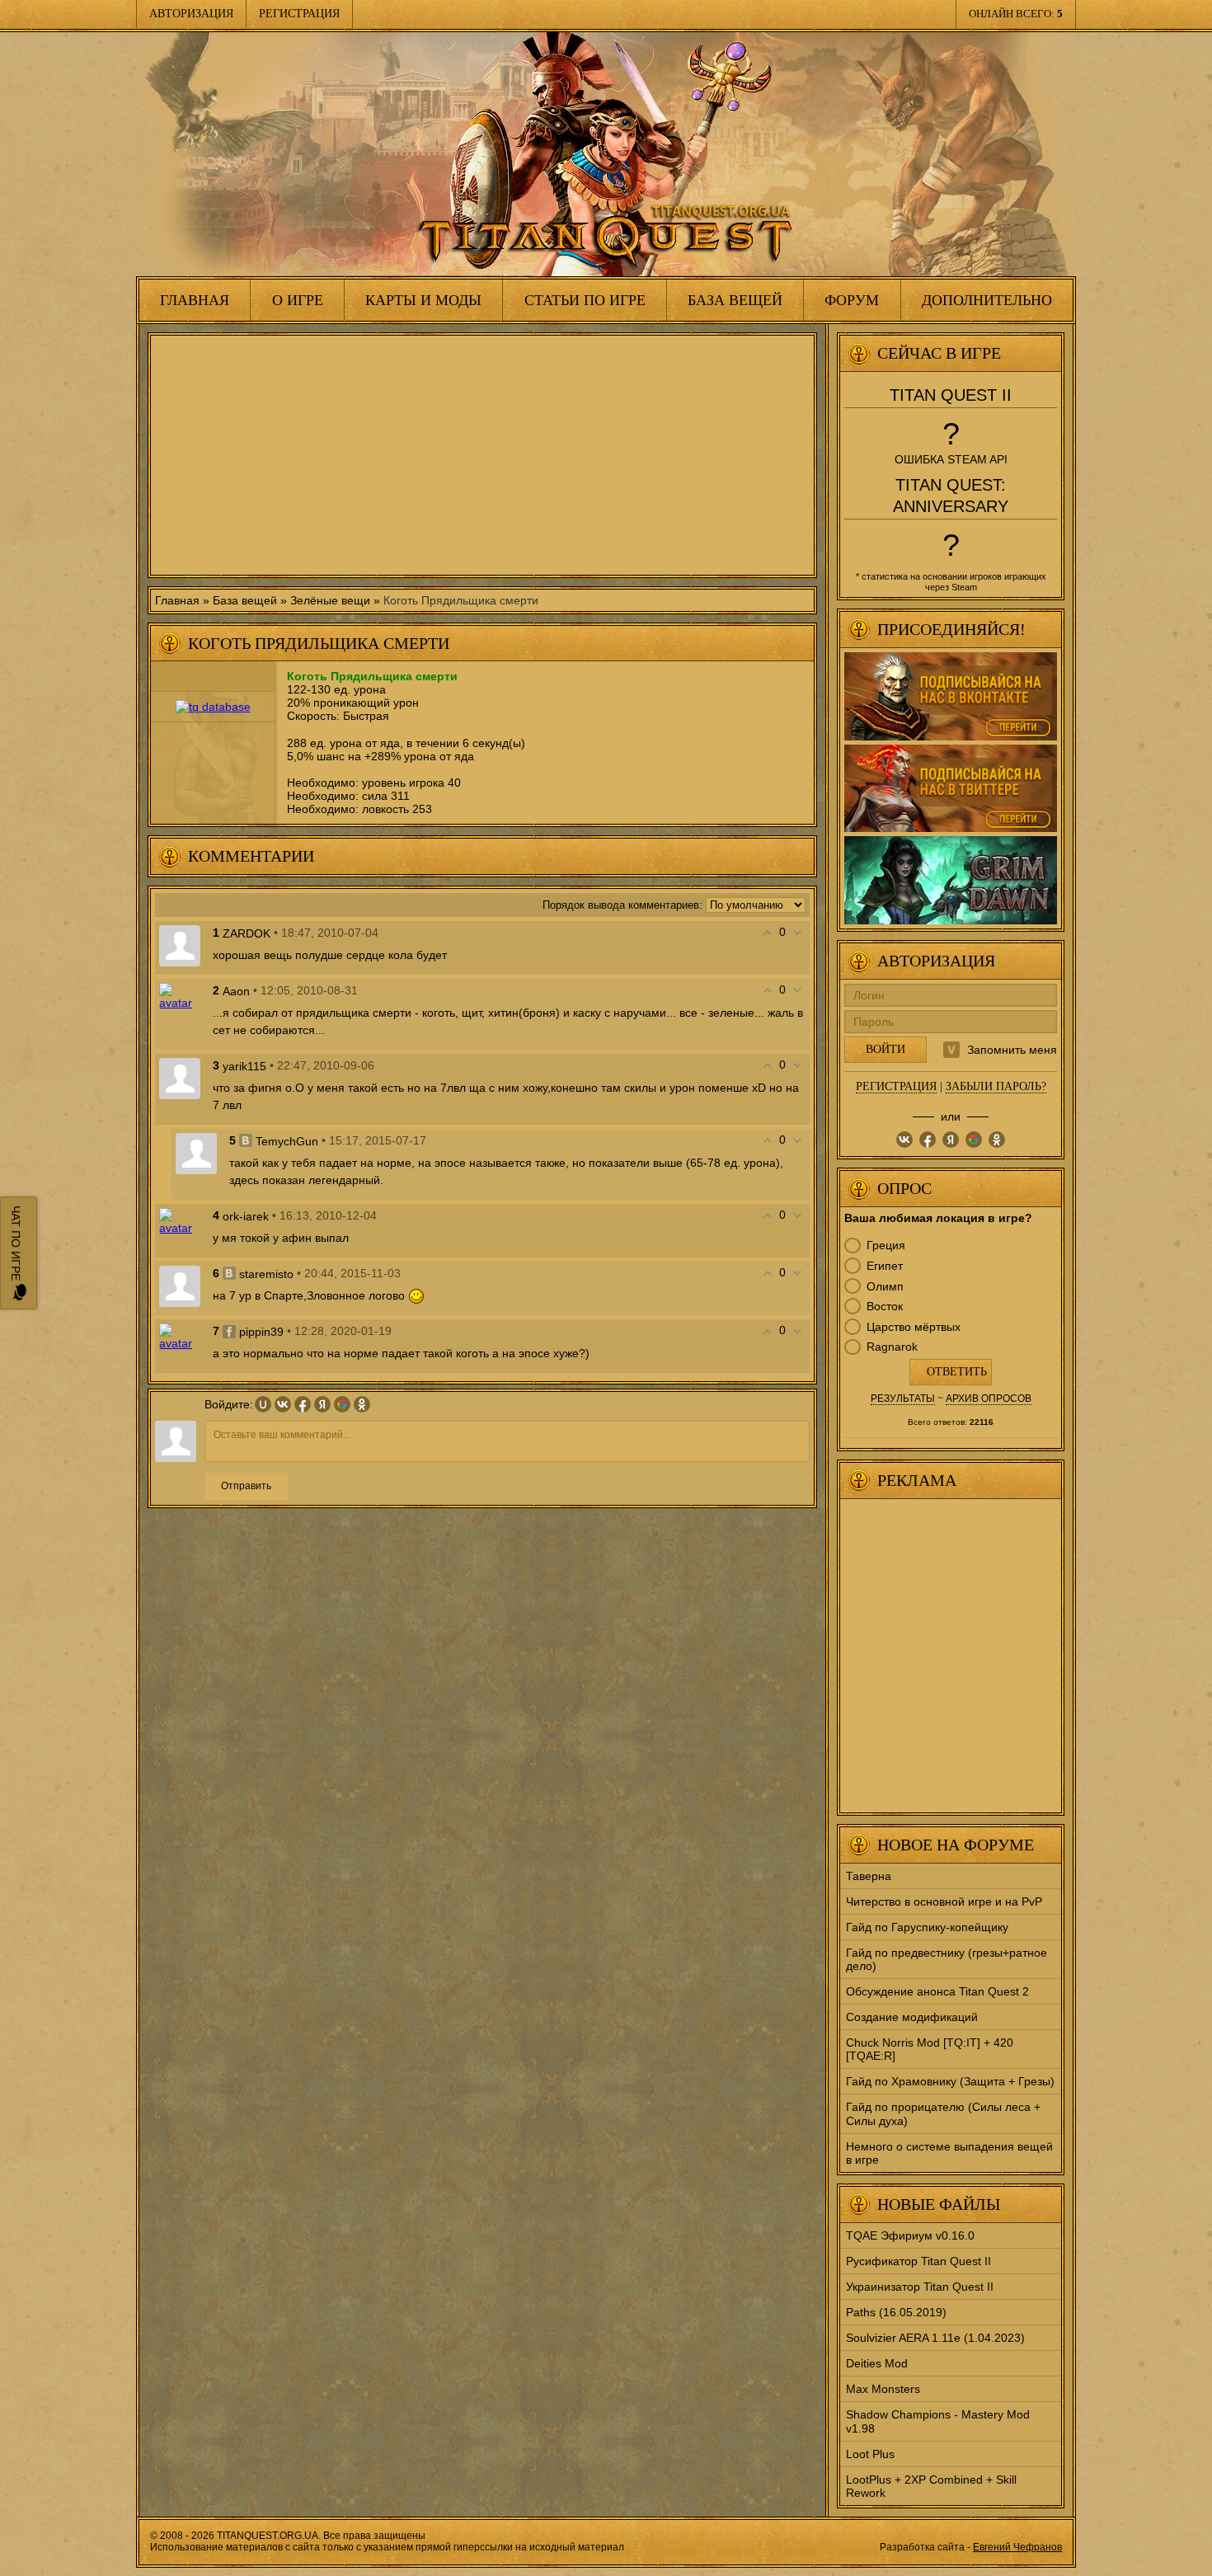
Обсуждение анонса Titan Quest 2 (937, 1991)
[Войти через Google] (342, 1404)
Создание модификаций (912, 2017)
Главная (195, 300)
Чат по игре (16, 1245)
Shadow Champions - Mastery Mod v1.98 (938, 2421)
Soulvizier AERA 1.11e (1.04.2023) (935, 2338)
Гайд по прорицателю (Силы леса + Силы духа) (943, 2113)
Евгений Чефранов (1017, 2547)
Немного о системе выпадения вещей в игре (949, 2153)
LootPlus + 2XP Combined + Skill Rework (931, 2486)
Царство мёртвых (914, 1327)
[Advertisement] (482, 455)
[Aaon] (180, 995)
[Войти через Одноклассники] (362, 1404)
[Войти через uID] (263, 1404)
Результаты (903, 1398)
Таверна (869, 1876)
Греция (886, 1245)
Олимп (885, 1286)
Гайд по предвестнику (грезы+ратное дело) (947, 1959)
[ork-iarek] (180, 1220)
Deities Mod (877, 2363)
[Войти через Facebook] (303, 1404)
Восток (885, 1306)
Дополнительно (987, 300)
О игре (298, 300)
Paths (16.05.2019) (896, 2312)
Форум (852, 300)
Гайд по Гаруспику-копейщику (927, 1927)
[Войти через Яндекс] (322, 1404)
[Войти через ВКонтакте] (283, 1404)
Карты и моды (423, 300)
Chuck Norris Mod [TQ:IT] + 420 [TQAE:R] (930, 2049)
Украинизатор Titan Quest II (920, 2287)
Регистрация (299, 14)
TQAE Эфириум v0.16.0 (910, 2235)
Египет (885, 1266)
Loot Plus (870, 2454)
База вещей (735, 300)
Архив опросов (989, 1398)
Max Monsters (883, 2389)
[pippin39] (180, 1336)
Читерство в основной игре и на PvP (944, 1901)
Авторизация (191, 14)
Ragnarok (892, 1347)
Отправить (246, 1486)
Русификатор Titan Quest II (918, 2261)
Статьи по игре (585, 300)
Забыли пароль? (996, 1086)
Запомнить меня (1012, 1050)
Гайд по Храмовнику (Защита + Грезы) (950, 2081)
